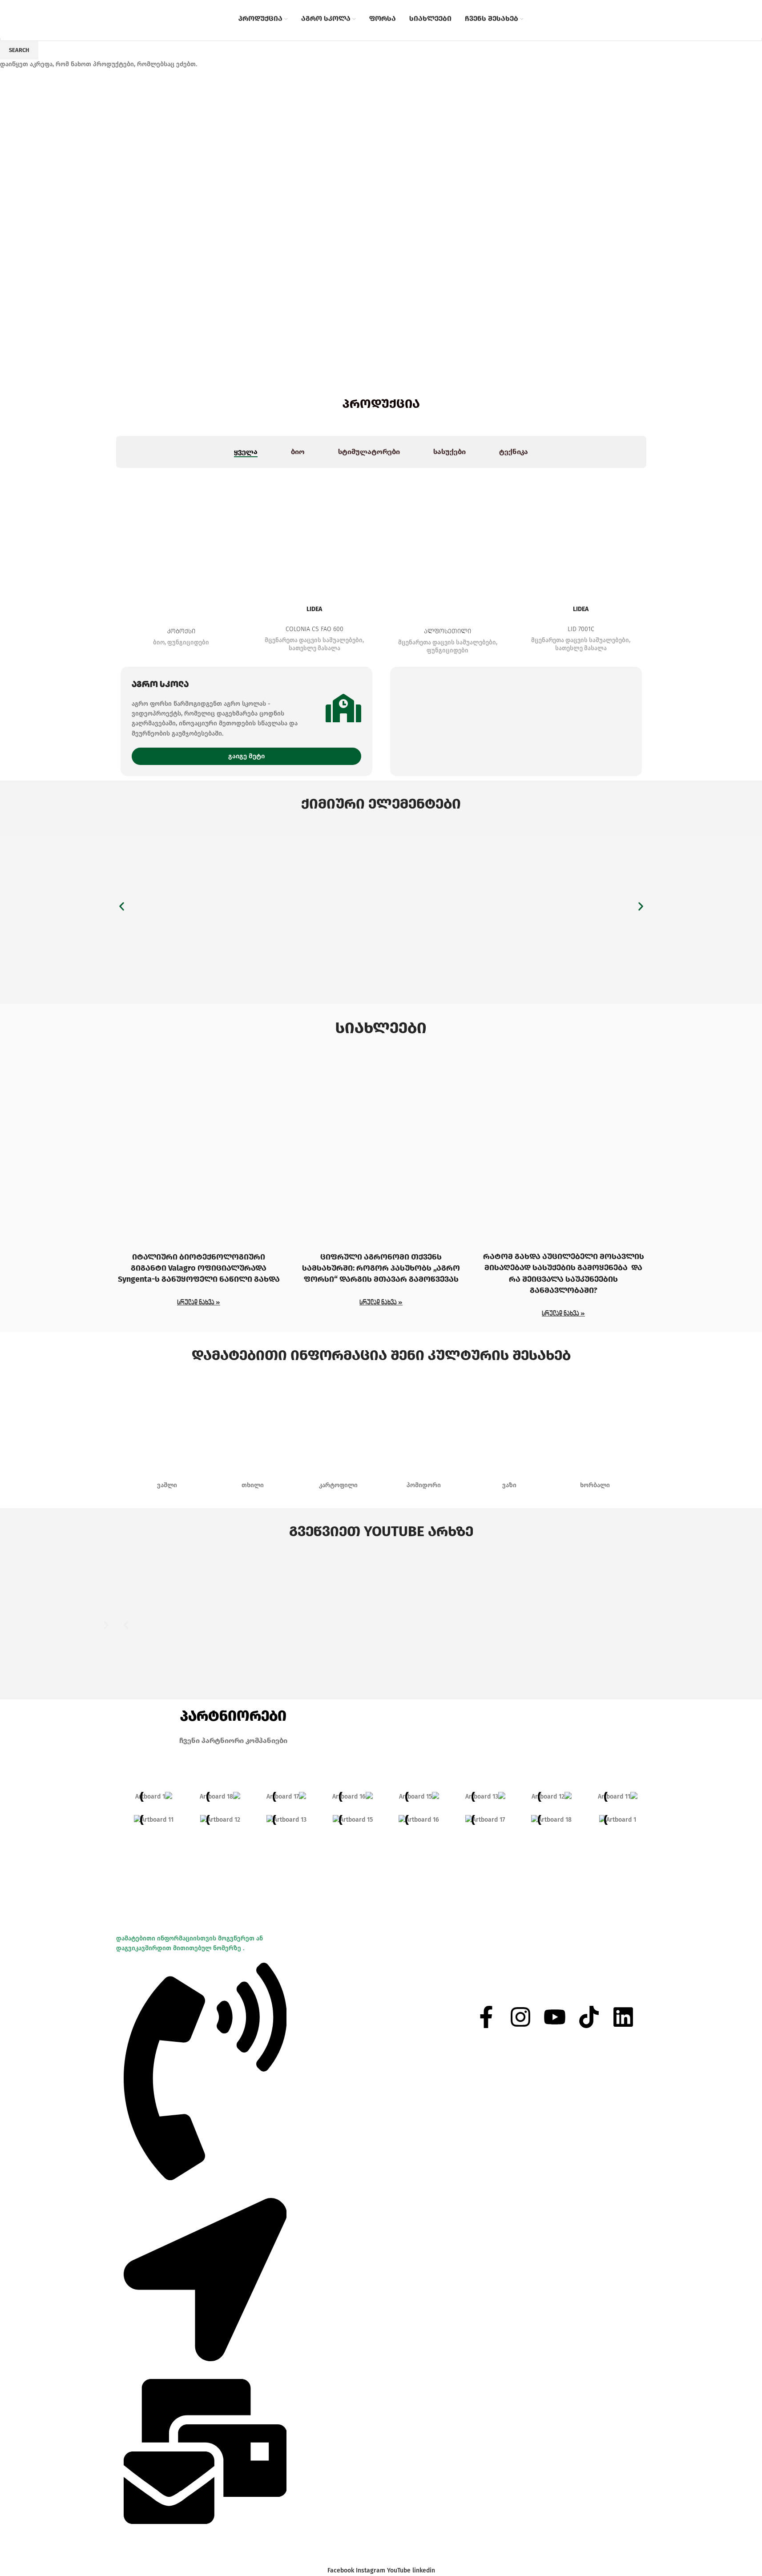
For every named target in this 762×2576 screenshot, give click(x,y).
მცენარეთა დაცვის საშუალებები (314, 640)
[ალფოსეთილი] (448, 533)
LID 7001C (581, 629)
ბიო (159, 643)
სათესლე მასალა (314, 648)
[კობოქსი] (181, 533)
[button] (122, 907)
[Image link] (381, 907)
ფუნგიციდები (188, 643)
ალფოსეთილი (448, 631)
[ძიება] (593, 19)
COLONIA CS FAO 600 (314, 629)
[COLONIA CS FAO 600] (314, 533)
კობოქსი (181, 631)
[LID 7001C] (581, 533)
